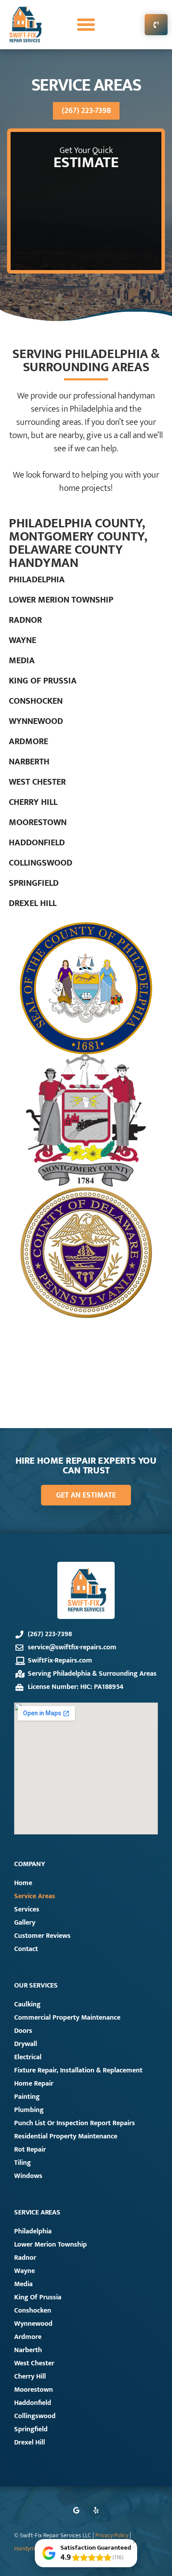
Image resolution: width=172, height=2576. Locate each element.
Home (23, 1883)
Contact (26, 1949)
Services (27, 1909)
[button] (86, 25)
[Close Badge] (135, 2541)
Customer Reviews (42, 1936)
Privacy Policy (112, 2536)
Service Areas (35, 1896)
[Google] (76, 2510)
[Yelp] (96, 2510)
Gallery (25, 1923)
